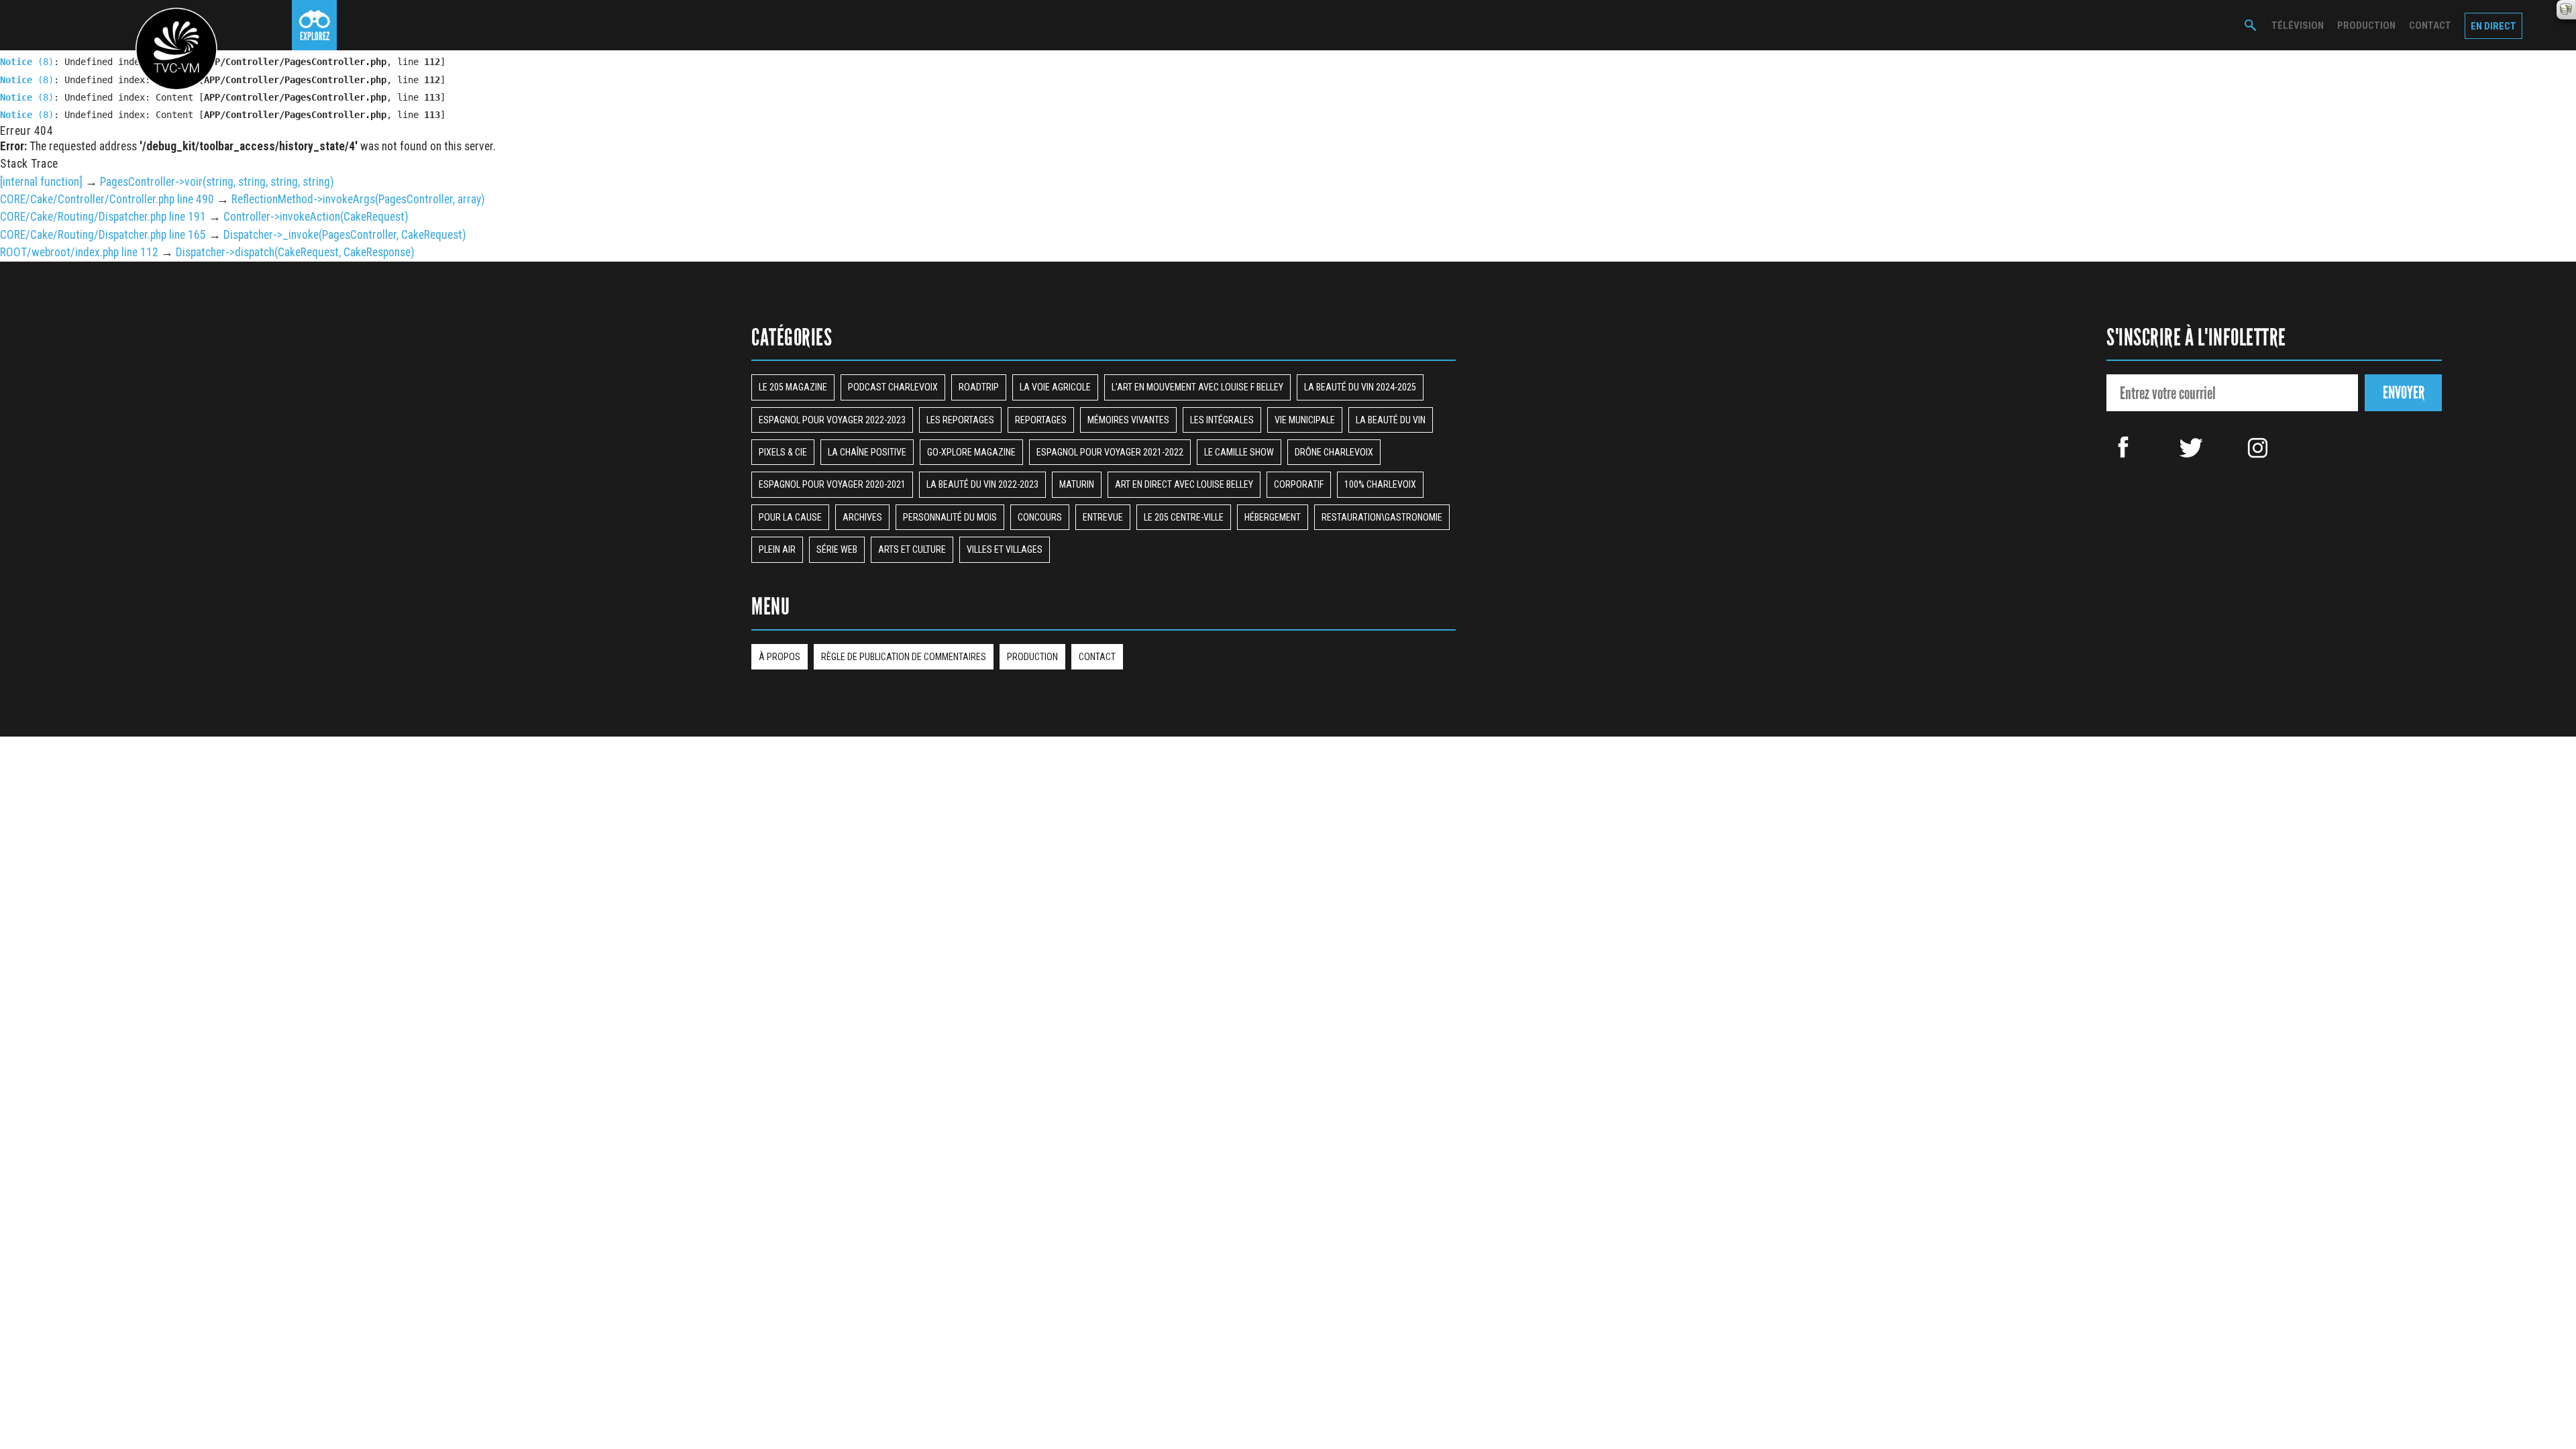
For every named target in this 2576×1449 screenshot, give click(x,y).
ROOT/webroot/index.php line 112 (79, 252)
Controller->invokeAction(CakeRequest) (316, 217)
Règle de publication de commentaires (904, 657)
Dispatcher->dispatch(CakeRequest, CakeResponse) (295, 252)
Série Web (837, 549)
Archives (862, 517)
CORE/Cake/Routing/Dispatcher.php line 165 (103, 235)
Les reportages (960, 420)
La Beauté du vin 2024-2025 (1360, 387)
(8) (27, 62)
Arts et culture (912, 549)
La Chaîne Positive (867, 452)
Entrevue (1103, 517)
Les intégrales (1222, 420)
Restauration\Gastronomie (1382, 517)
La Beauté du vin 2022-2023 (982, 484)
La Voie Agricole (1055, 387)
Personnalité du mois (950, 517)
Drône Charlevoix (1334, 452)
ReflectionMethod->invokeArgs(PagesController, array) (358, 199)
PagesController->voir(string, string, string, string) (217, 182)
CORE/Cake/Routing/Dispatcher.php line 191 (103, 217)
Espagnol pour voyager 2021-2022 (1110, 452)
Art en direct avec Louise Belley (1184, 484)
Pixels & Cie (783, 452)
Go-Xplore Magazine (971, 452)
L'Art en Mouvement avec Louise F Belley (1197, 387)
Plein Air (777, 549)
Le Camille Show (1239, 452)
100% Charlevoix (1380, 484)
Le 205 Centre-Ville (1184, 517)
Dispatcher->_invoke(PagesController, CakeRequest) (345, 235)
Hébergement (1273, 517)
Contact (2430, 25)
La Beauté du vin (1391, 420)
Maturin (1077, 484)
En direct (2493, 26)
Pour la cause (790, 517)
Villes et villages (1005, 549)
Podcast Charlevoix (893, 387)
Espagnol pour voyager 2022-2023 (832, 420)
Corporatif (1299, 484)
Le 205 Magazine (793, 387)
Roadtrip (979, 387)
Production (2366, 25)
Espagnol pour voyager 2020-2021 (832, 484)
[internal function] (41, 182)
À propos (780, 657)
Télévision (2298, 25)
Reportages (1041, 420)
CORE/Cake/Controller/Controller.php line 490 (107, 199)
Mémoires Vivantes (1128, 420)
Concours (1040, 517)
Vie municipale (1305, 420)
